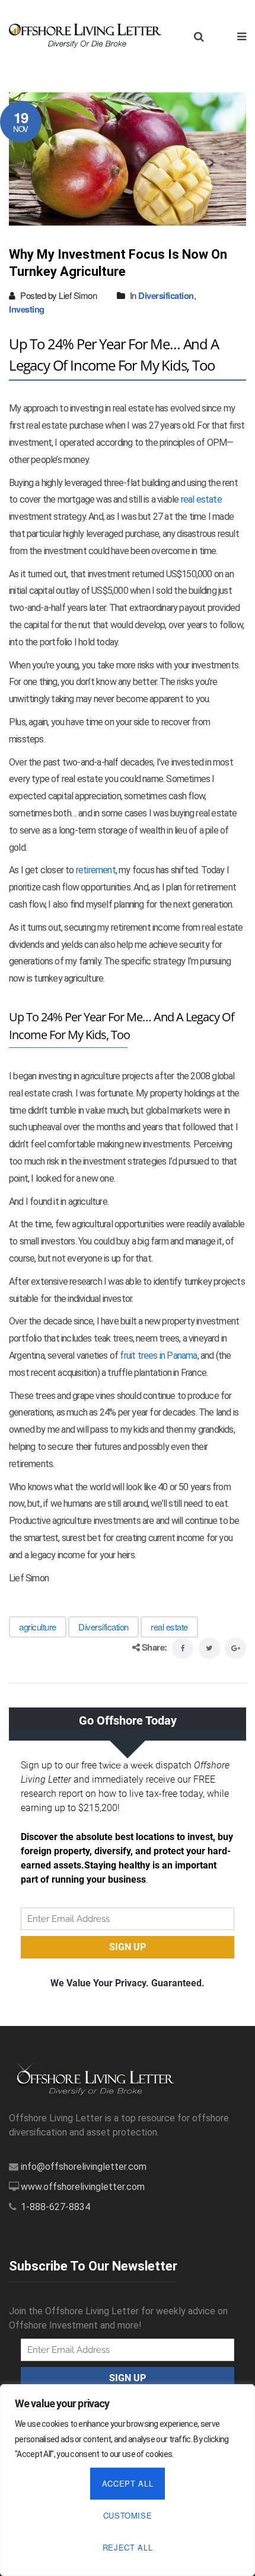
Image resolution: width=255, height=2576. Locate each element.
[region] (128, 2480)
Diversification (166, 295)
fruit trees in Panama (158, 1355)
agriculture (38, 1627)
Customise (128, 2515)
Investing (27, 309)
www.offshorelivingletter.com (83, 2187)
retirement (96, 870)
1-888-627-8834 (55, 2207)
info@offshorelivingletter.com (84, 2167)
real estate (201, 499)
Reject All (128, 2547)
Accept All (128, 2483)
